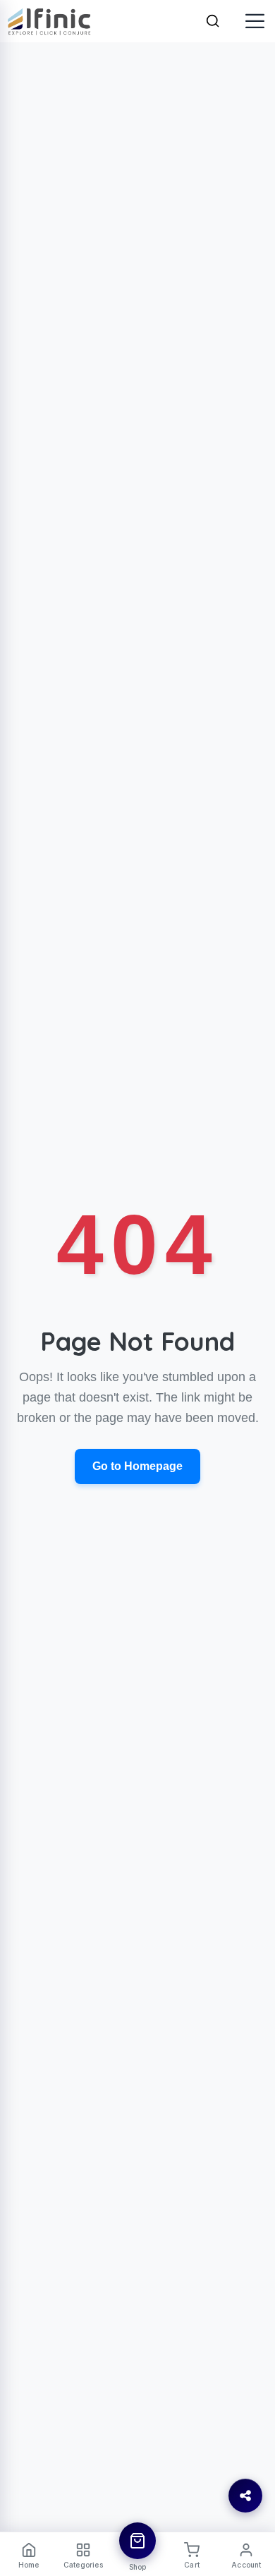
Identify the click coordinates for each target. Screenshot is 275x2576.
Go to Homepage (137, 1466)
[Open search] (213, 21)
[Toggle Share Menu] (245, 2496)
